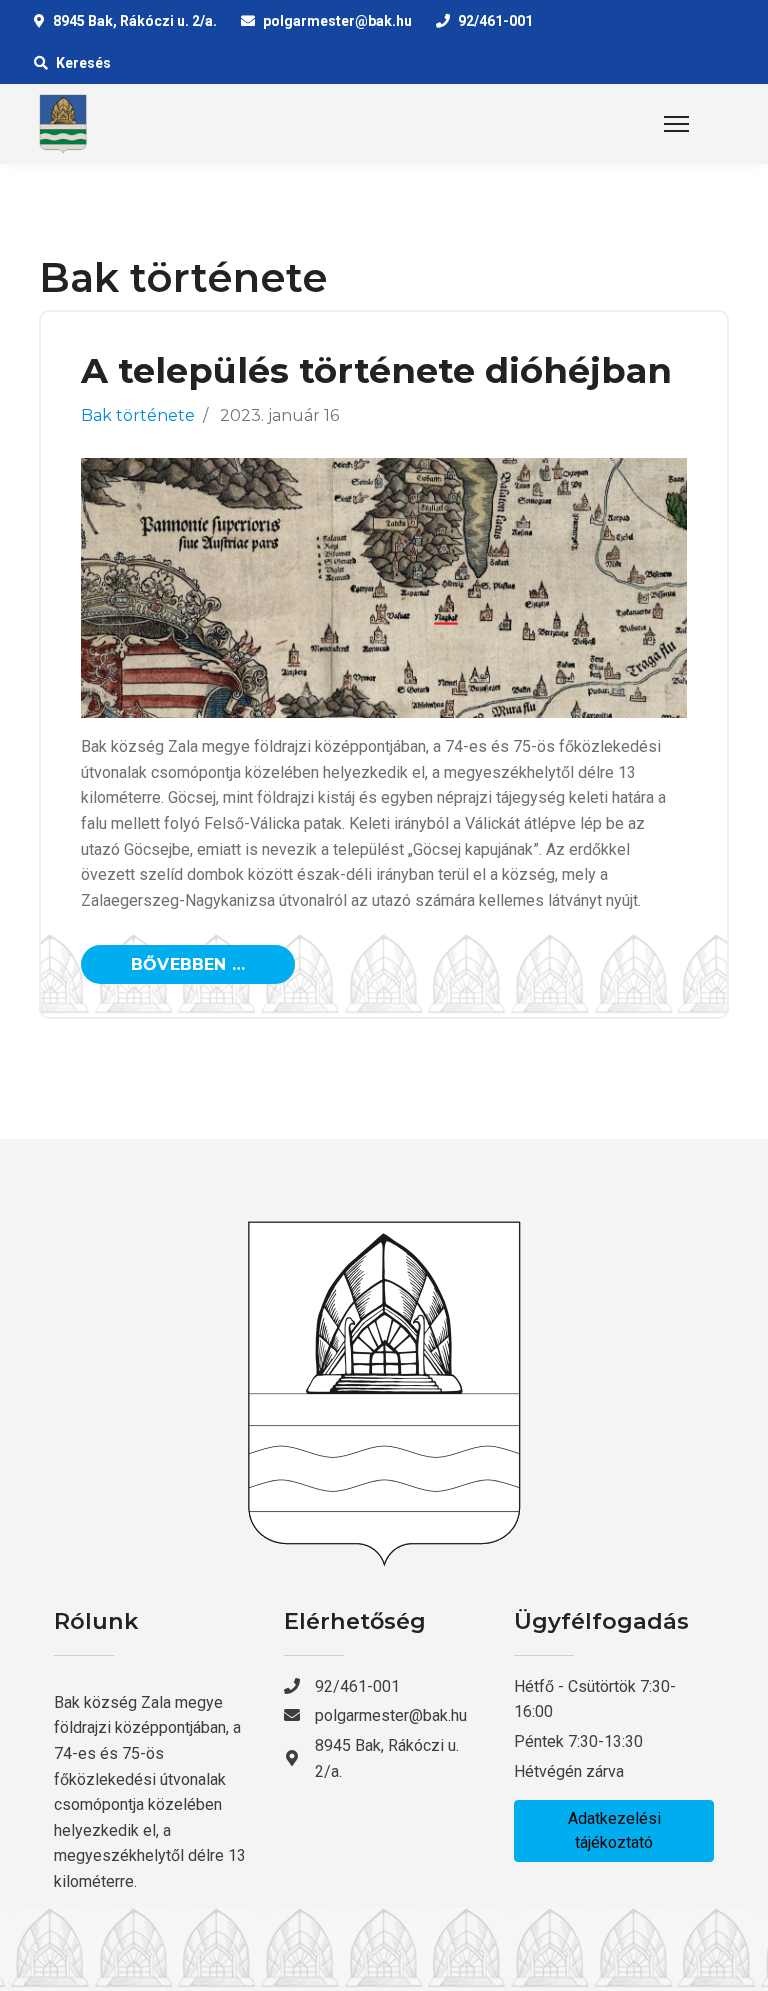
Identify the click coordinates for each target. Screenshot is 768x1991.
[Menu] (676, 124)
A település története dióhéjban (376, 370)
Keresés (83, 63)
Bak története (138, 415)
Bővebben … (188, 964)
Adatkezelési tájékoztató (614, 1830)
